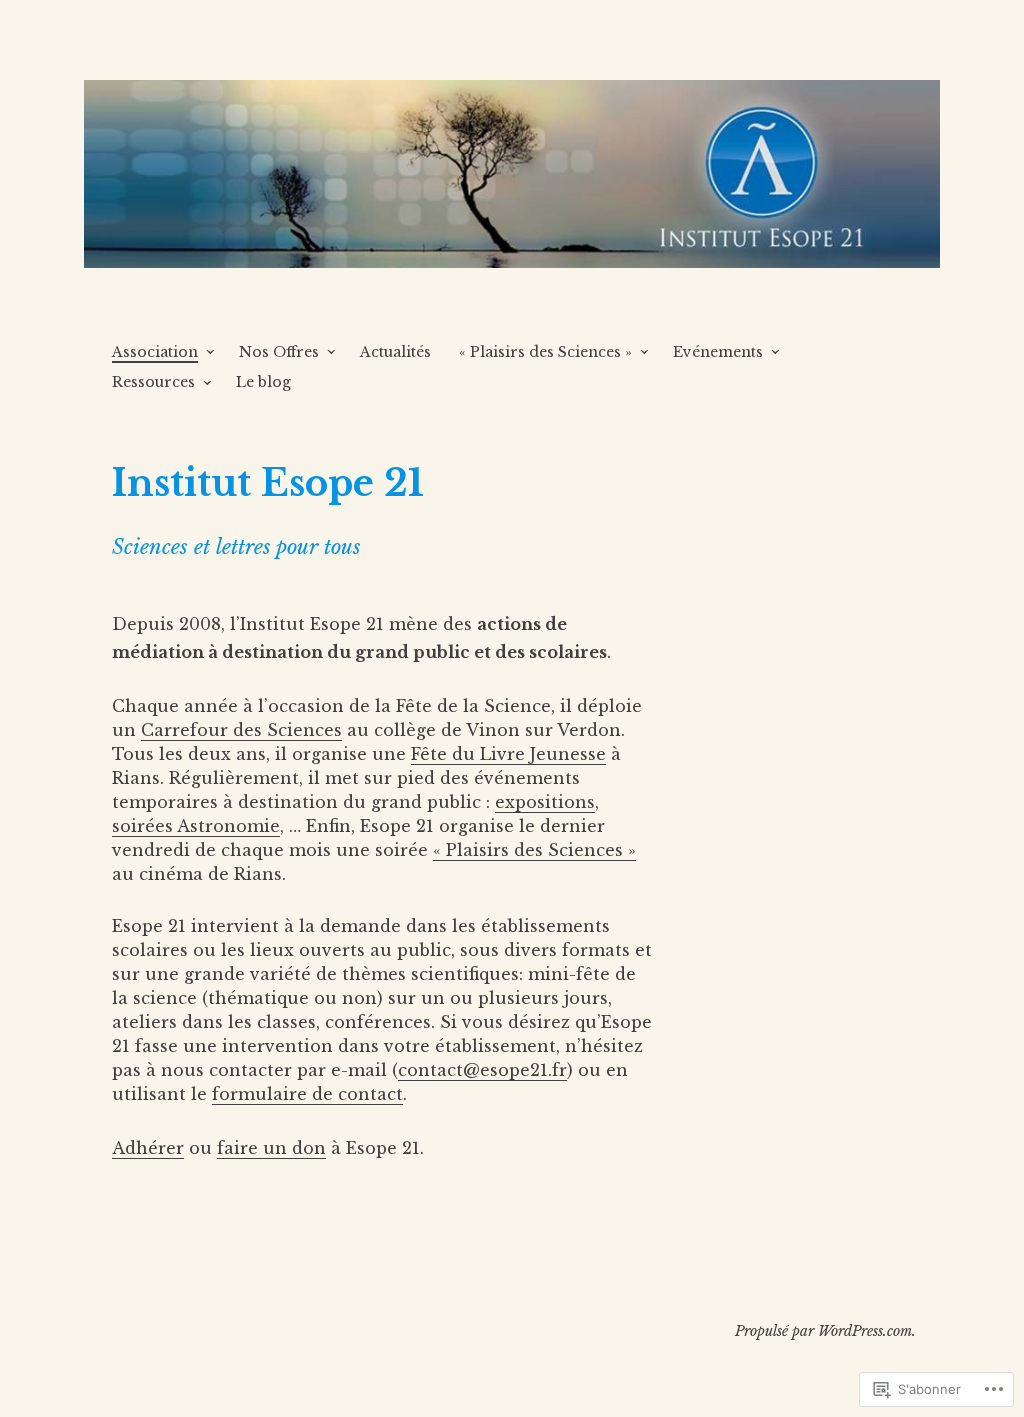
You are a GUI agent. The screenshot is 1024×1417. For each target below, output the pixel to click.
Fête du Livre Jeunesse (508, 754)
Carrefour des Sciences (241, 730)
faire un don (271, 1148)
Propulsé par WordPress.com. (825, 1331)
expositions (545, 802)
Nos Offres (279, 352)
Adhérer (148, 1148)
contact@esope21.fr (482, 1070)
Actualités (395, 352)
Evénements (718, 352)
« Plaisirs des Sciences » (545, 352)
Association (155, 352)
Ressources (153, 382)
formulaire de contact (307, 1094)
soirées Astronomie (196, 826)
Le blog (263, 382)
